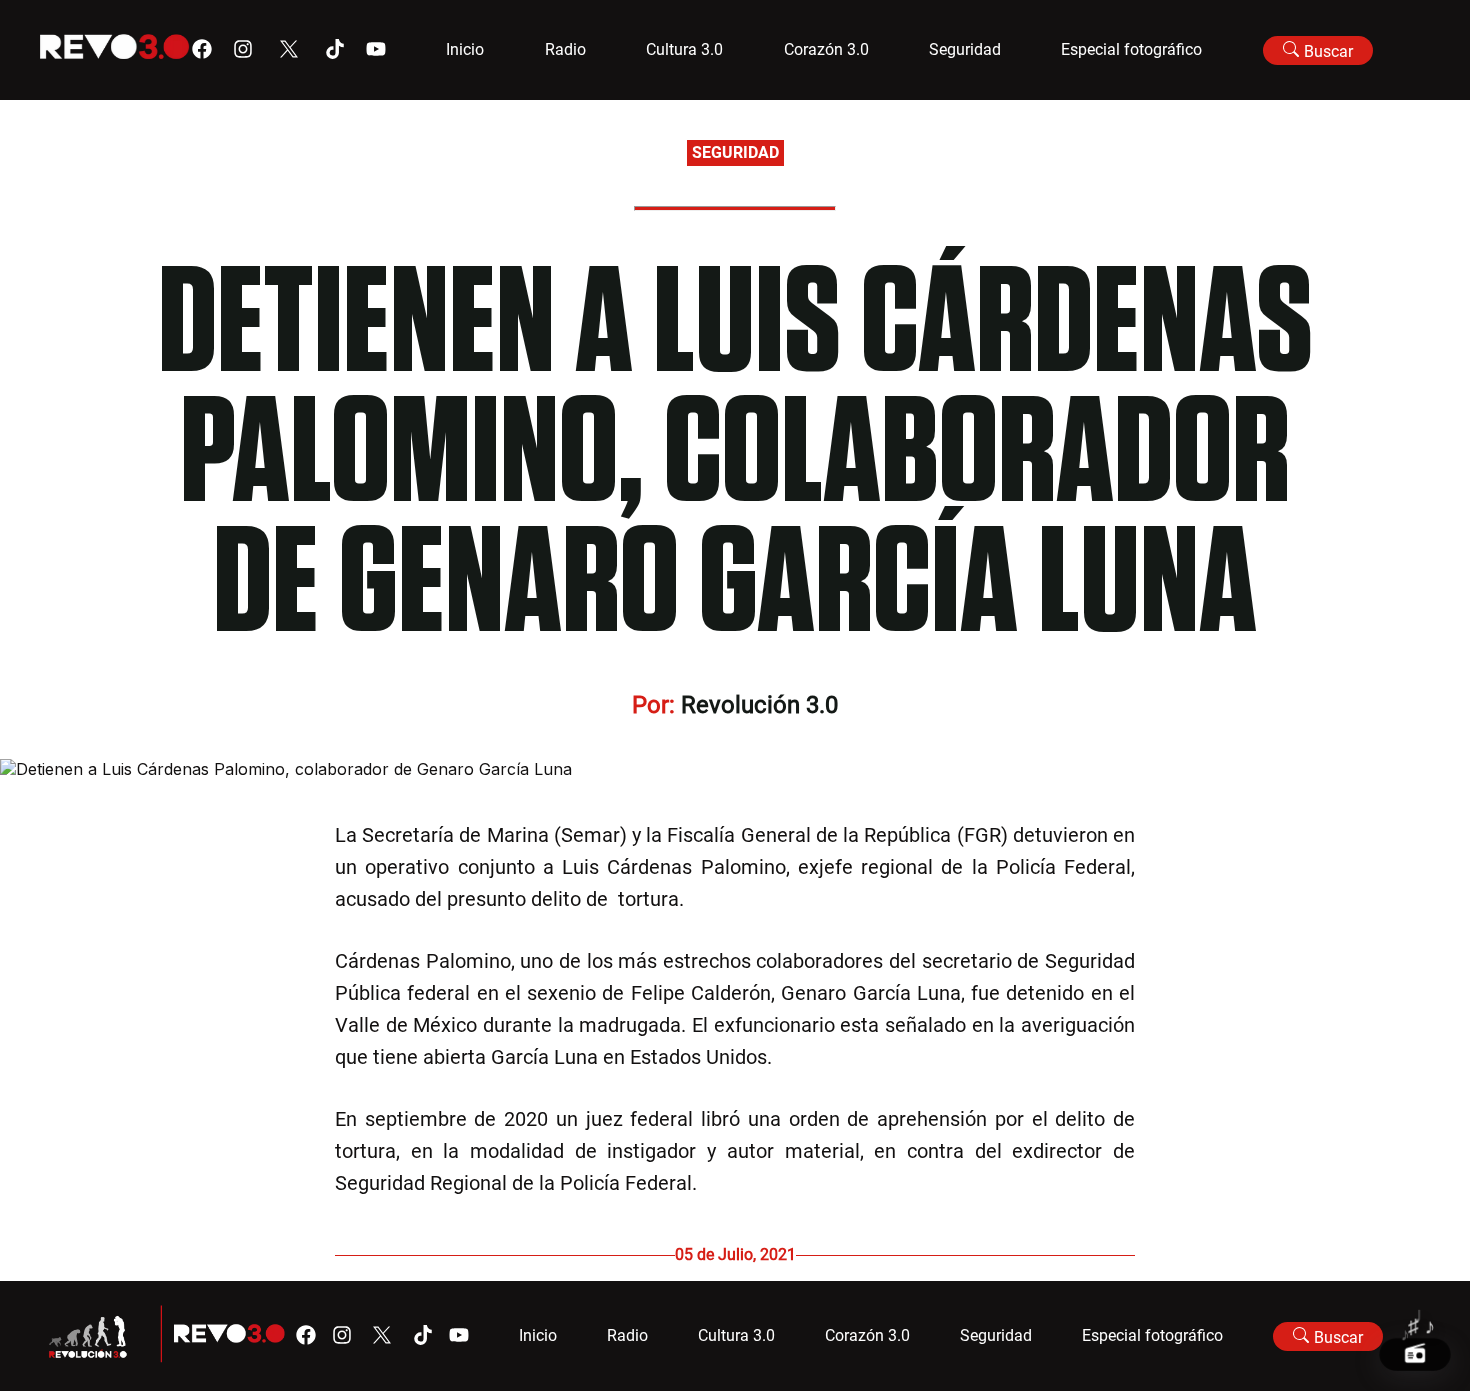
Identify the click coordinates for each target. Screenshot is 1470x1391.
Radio (565, 49)
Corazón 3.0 (826, 49)
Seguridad (965, 49)
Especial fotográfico (1131, 49)
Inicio (465, 49)
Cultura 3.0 (684, 49)
